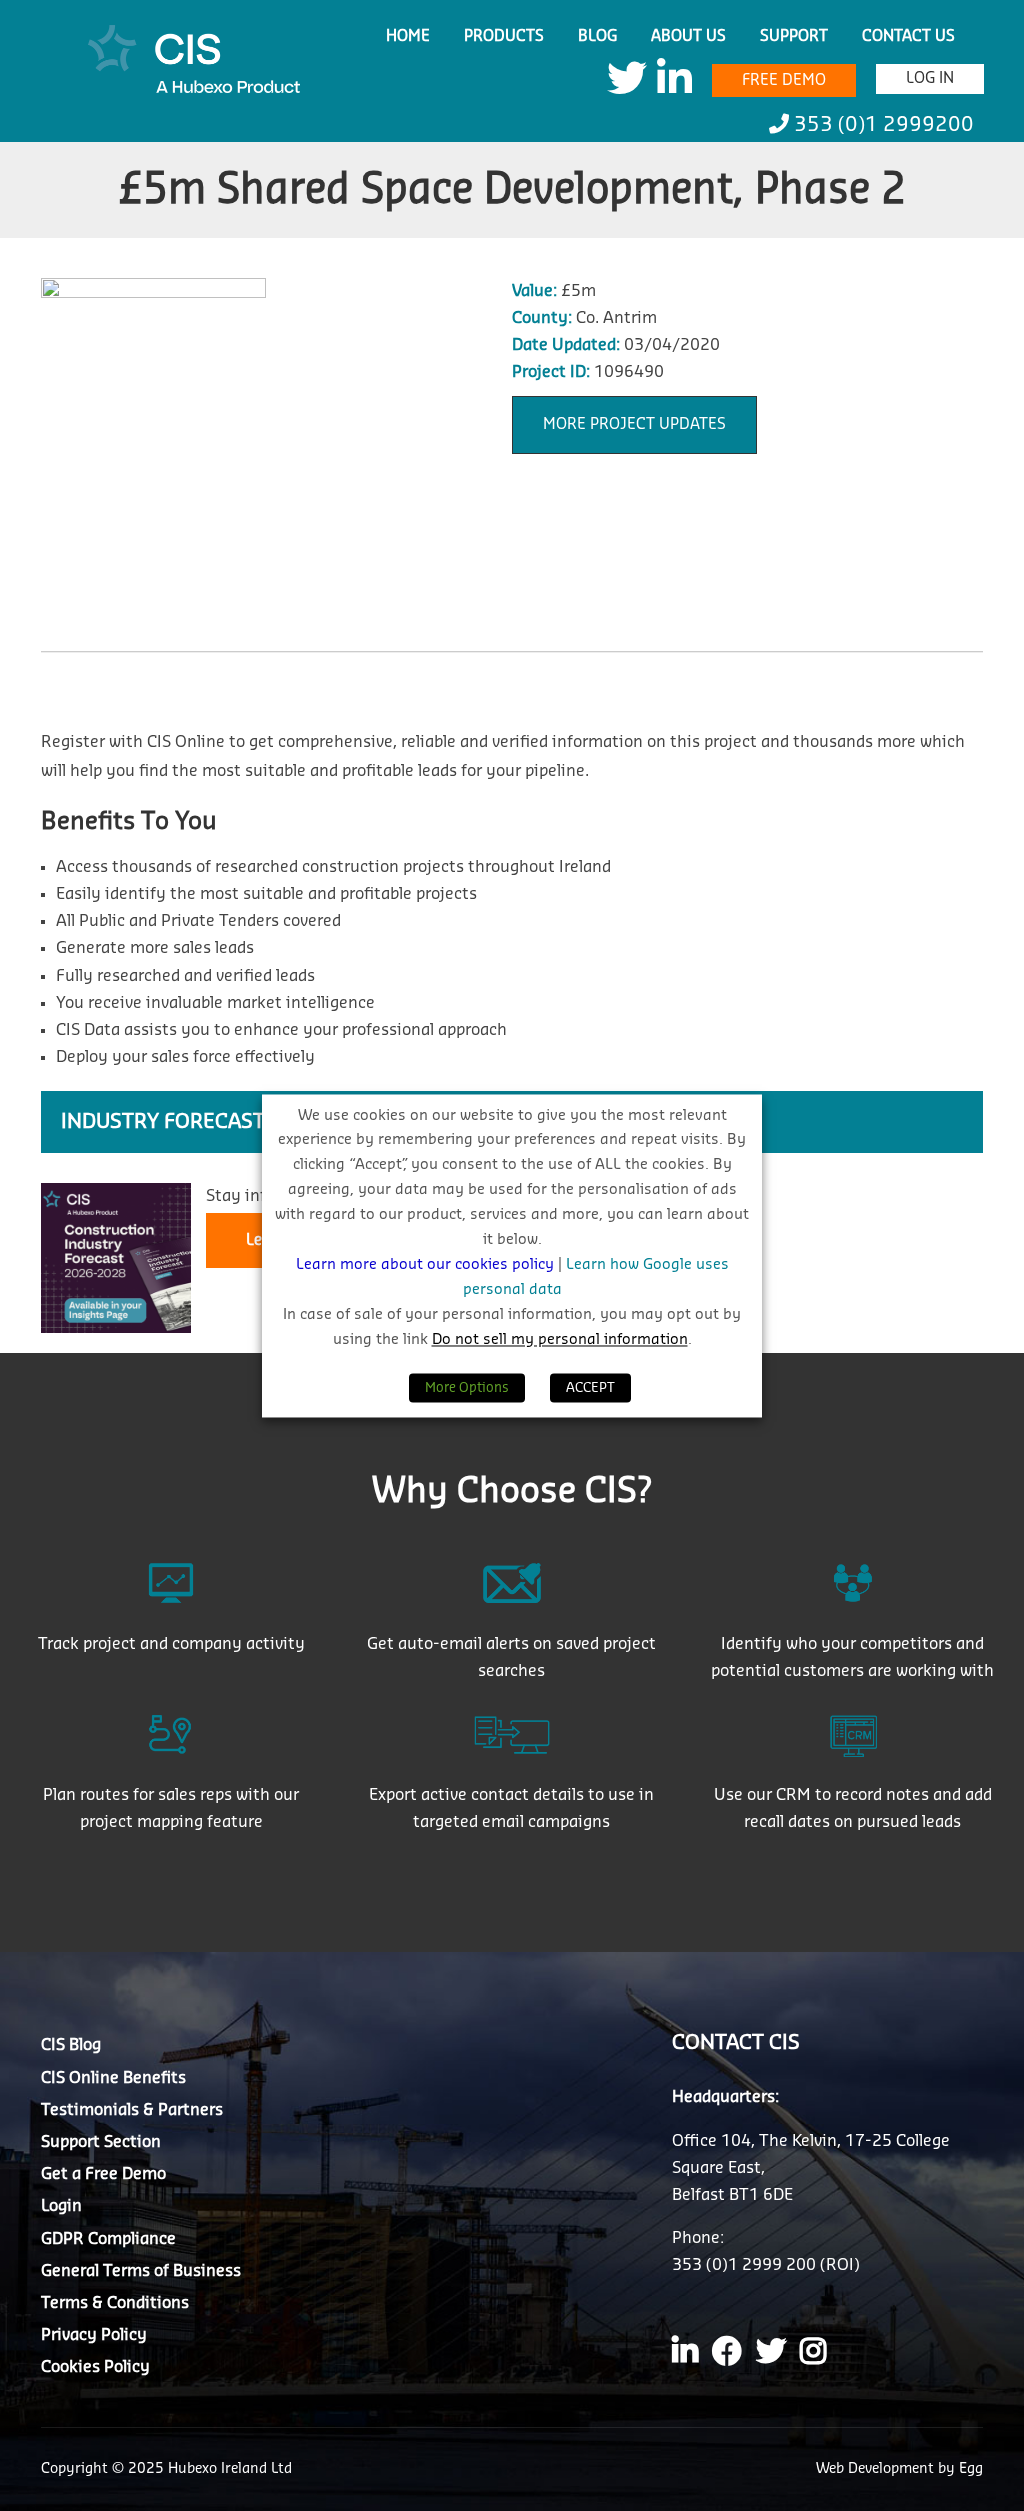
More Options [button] (467, 1387)
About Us (688, 36)
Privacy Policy (94, 2335)
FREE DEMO (784, 80)
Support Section (101, 2142)
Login (61, 2206)
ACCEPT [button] (590, 1387)
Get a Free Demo (103, 2174)
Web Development (877, 2469)
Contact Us (908, 36)
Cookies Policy (95, 2367)
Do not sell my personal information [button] (560, 1339)
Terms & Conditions (115, 2303)
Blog (597, 36)
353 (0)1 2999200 (881, 125)
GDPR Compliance (108, 2239)
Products (504, 36)
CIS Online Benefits (113, 2078)
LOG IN (930, 78)
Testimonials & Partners (132, 2110)
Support (794, 36)
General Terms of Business (141, 2271)
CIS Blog (71, 2045)
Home (408, 36)
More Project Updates (634, 424)
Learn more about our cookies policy (427, 1265)
